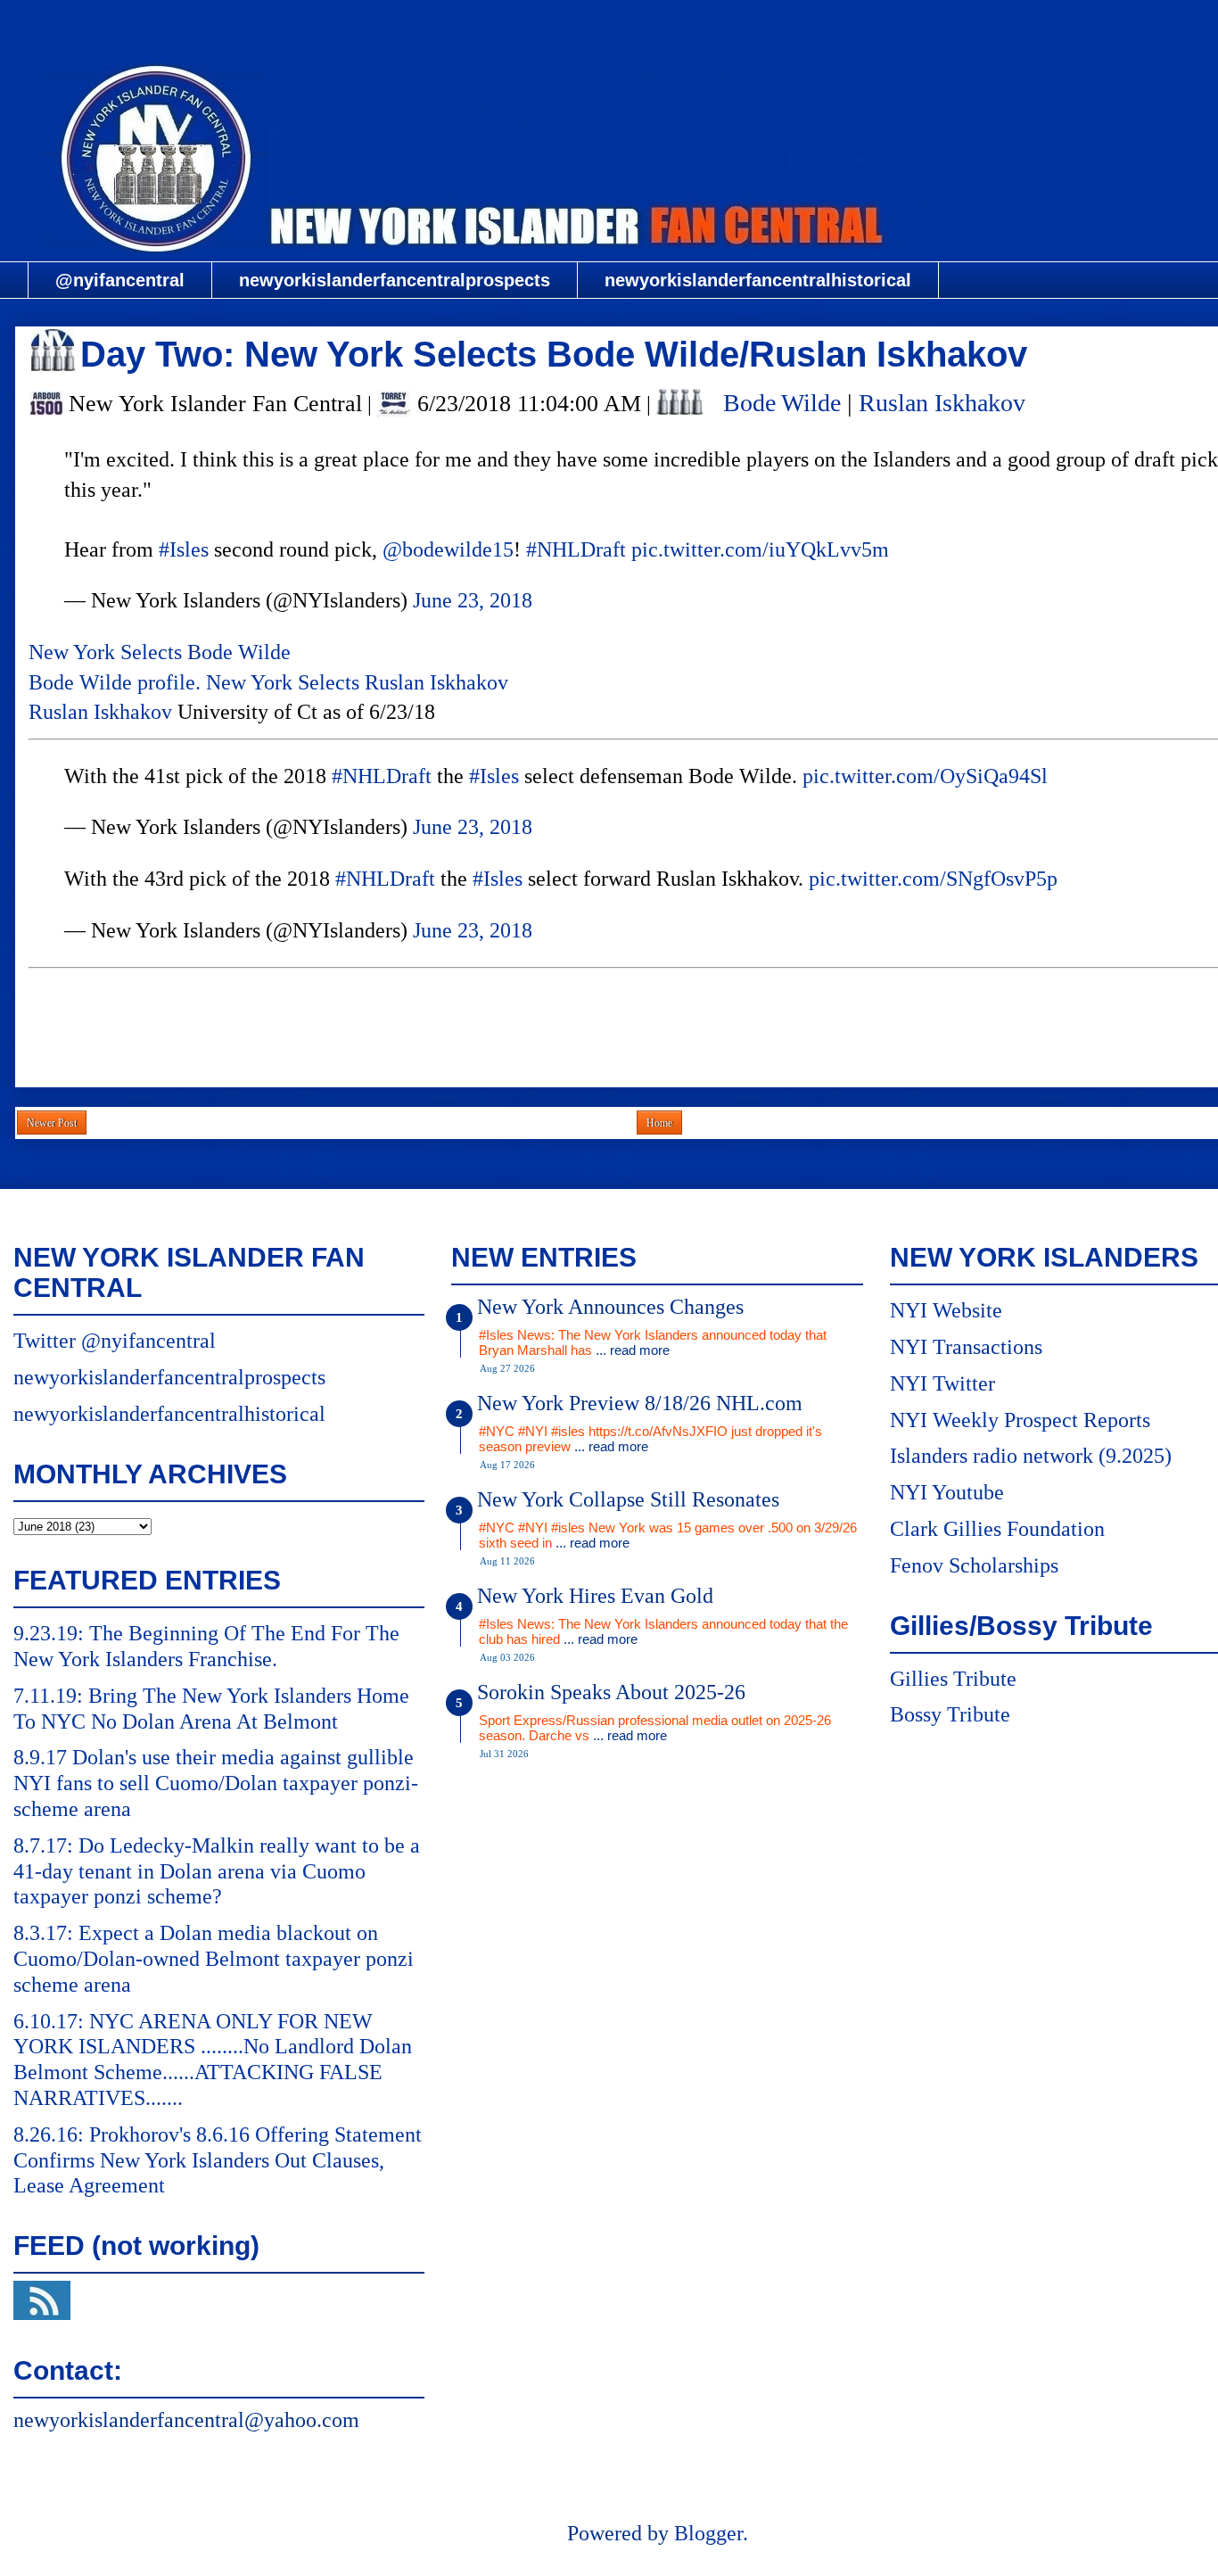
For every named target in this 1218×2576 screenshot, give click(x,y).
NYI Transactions (966, 1347)
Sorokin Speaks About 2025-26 (611, 1692)
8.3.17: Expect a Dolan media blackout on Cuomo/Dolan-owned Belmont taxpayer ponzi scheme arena (214, 1959)
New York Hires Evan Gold (595, 1596)
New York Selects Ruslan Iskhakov (360, 682)
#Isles (184, 549)
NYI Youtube (947, 1492)
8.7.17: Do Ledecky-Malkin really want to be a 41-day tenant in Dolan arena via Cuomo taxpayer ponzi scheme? (217, 1871)
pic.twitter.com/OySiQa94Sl (925, 776)
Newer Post (52, 1123)
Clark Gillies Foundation (997, 1529)
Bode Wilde (782, 403)
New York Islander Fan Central (657, 24)
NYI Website (946, 1310)
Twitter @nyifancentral (115, 1341)
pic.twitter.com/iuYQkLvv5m (760, 549)
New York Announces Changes (610, 1307)
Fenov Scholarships (974, 1565)
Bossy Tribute (950, 1714)
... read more (633, 1350)
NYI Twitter (942, 1383)
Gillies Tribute (953, 1679)
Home (659, 1123)
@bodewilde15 (448, 549)
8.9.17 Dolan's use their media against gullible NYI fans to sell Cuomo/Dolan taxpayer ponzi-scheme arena (216, 1783)
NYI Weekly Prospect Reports (1020, 1420)
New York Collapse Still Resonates (628, 1499)
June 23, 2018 (473, 600)
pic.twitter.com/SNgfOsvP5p (933, 879)
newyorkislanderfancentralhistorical (758, 280)
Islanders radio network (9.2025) (1031, 1456)
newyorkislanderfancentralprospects (395, 280)
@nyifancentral (120, 280)
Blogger (708, 2533)
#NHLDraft (576, 549)
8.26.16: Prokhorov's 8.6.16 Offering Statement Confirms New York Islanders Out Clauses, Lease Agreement (218, 2160)
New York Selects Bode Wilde (160, 652)
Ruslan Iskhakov (942, 403)
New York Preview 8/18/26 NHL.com (640, 1403)
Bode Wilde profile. (115, 682)
